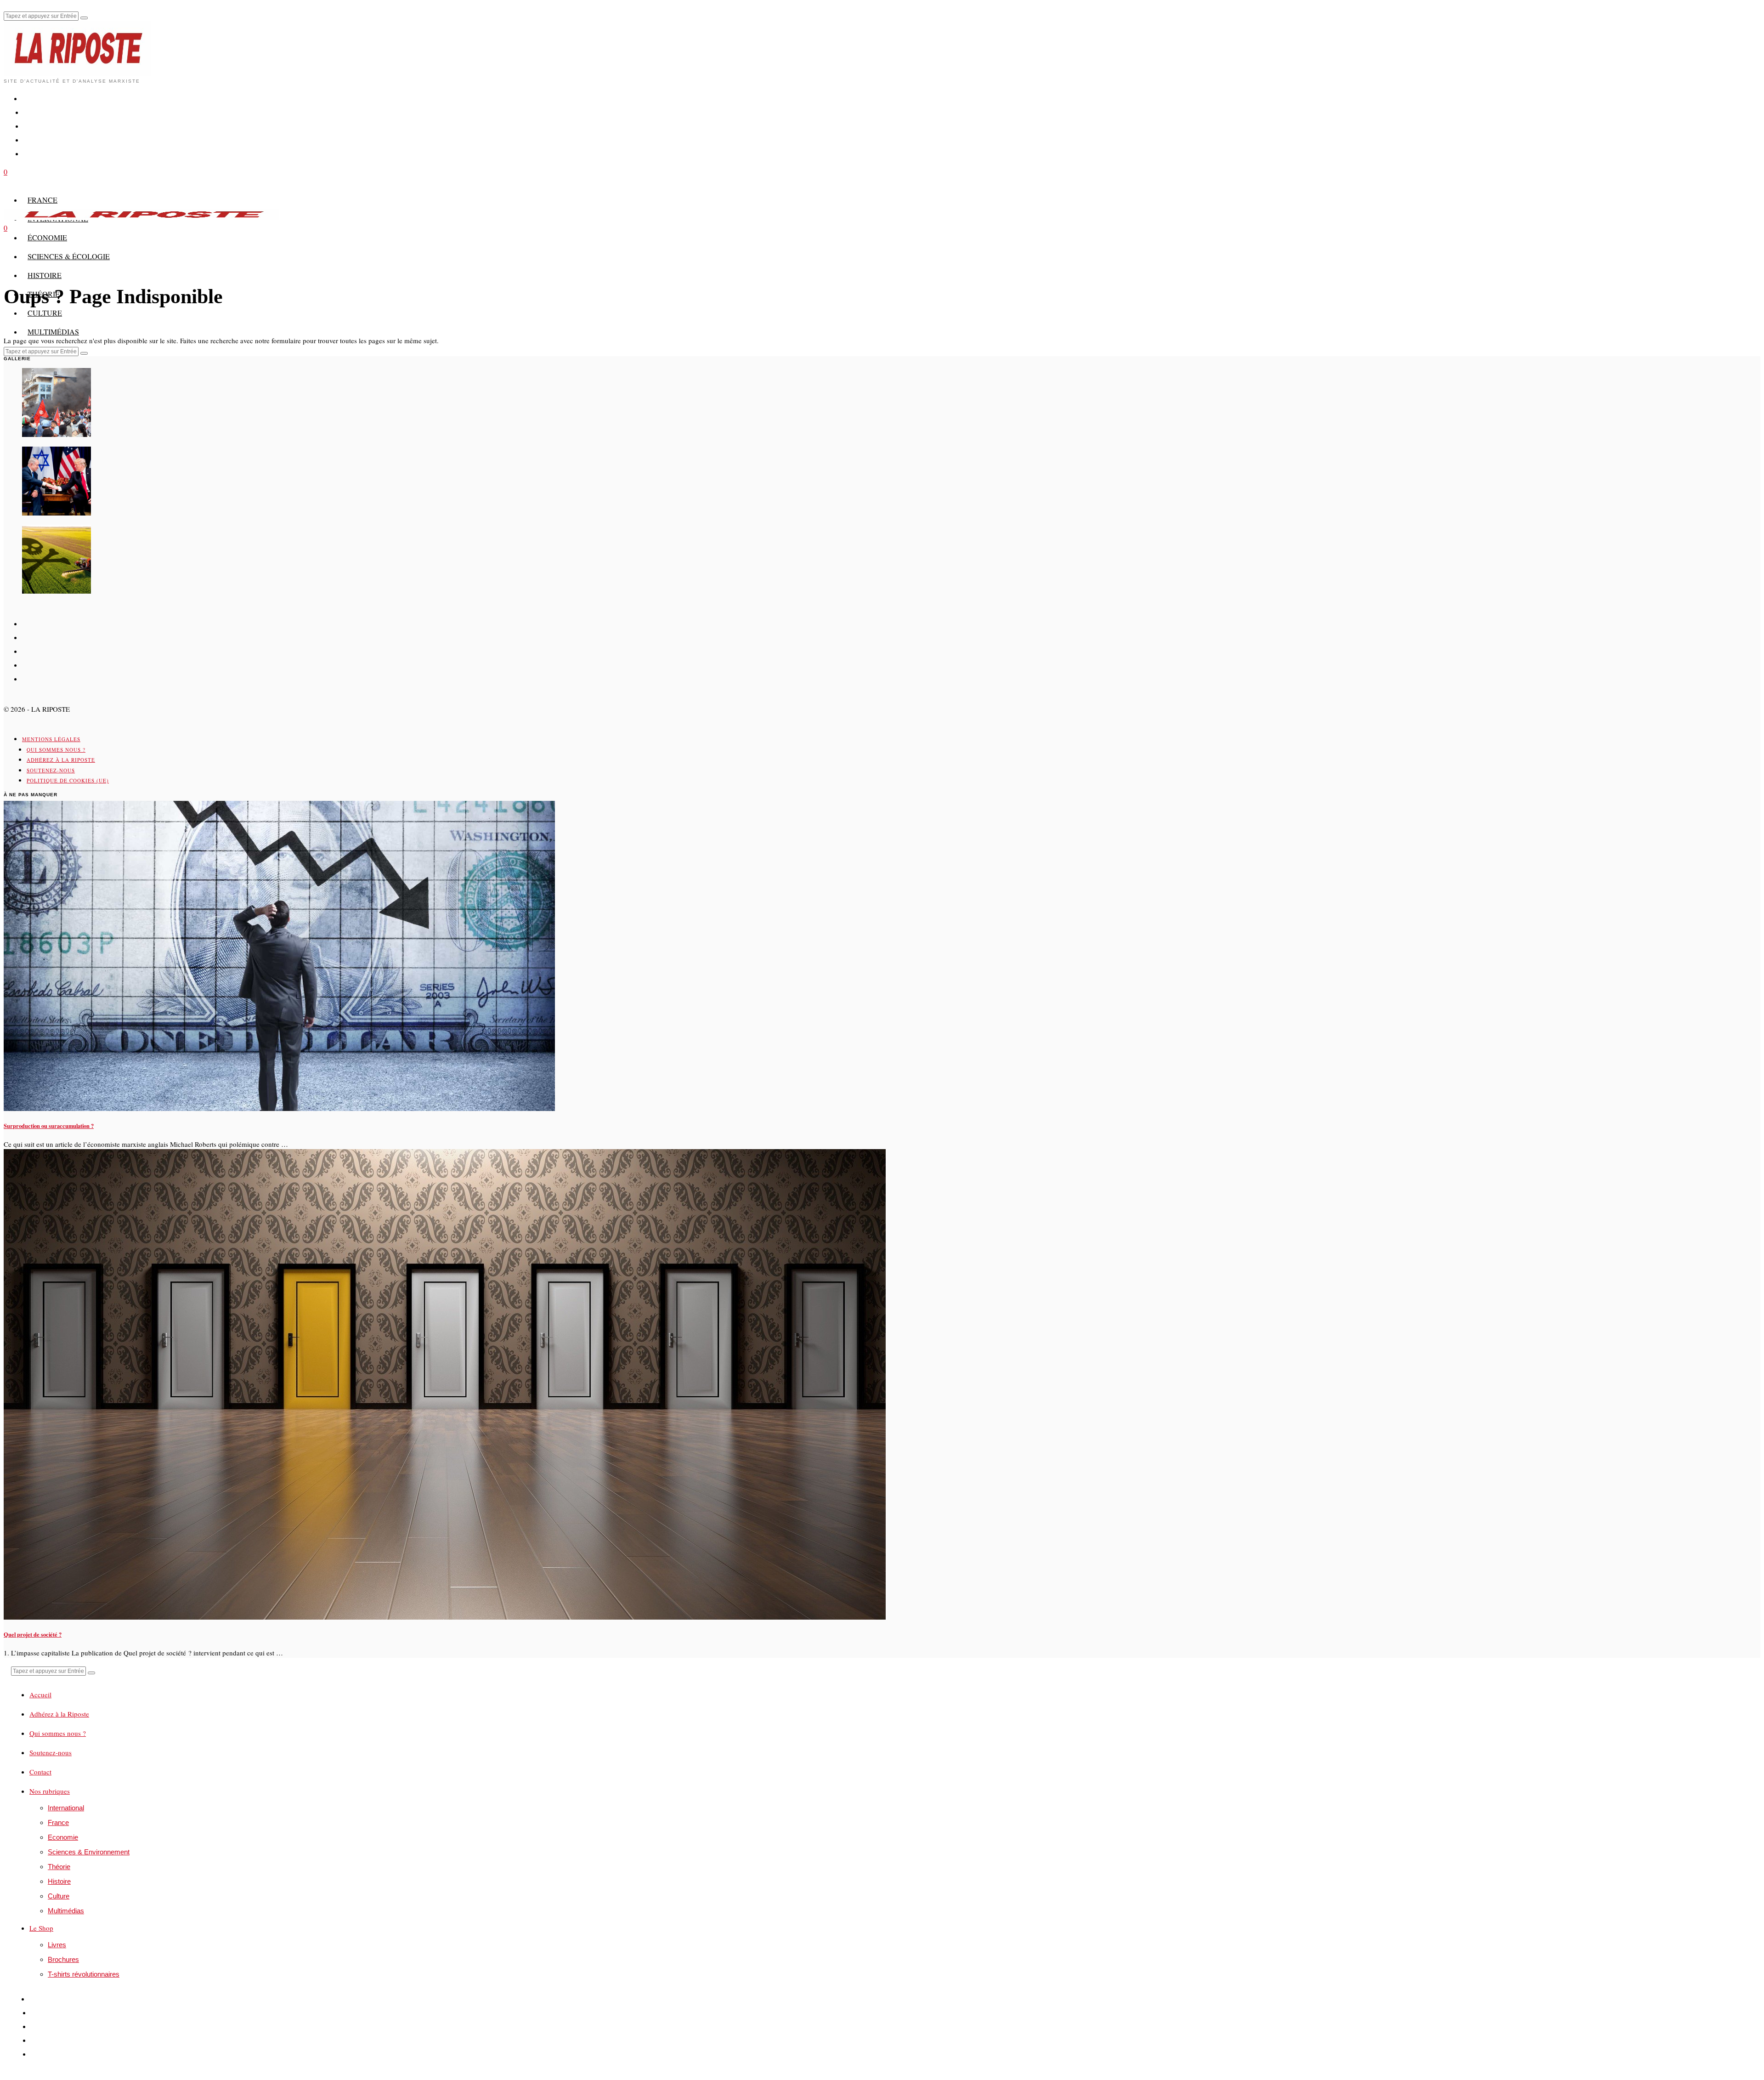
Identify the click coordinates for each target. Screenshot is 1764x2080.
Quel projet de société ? (33, 1634)
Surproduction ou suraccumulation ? (49, 1126)
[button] (84, 18)
